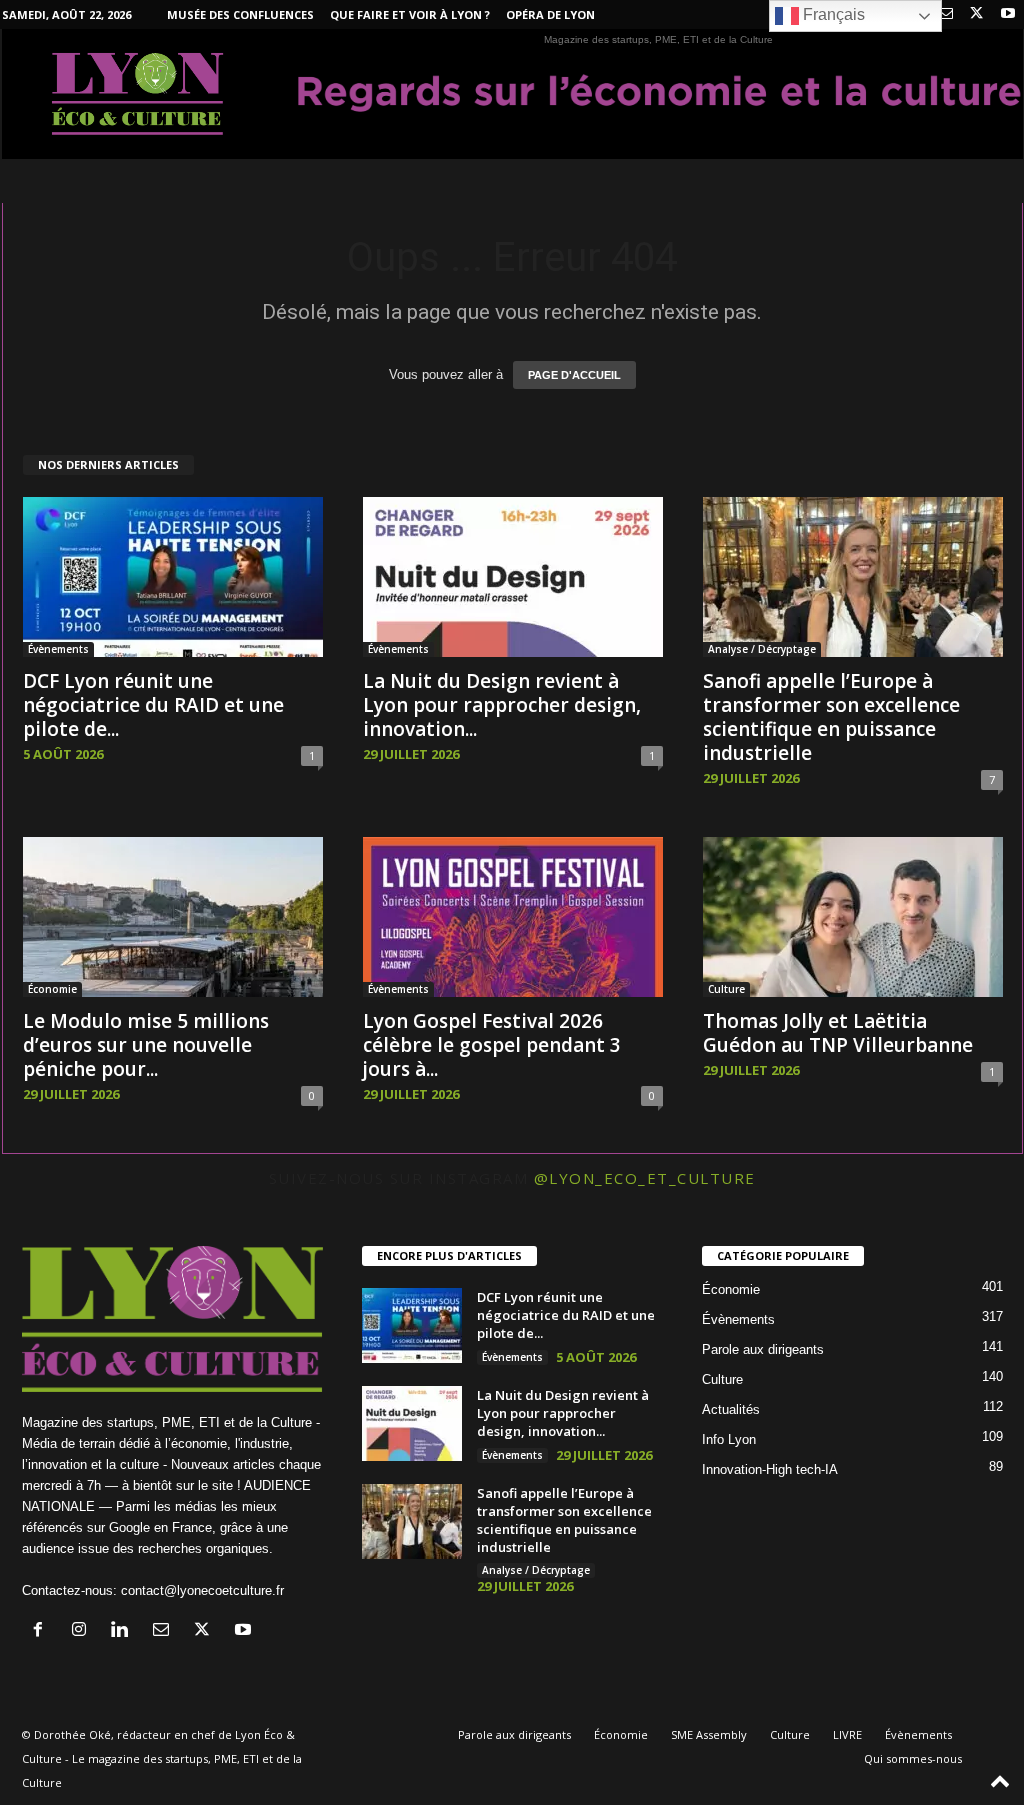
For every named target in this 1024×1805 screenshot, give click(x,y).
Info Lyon (729, 1439)
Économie (52, 989)
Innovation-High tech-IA (770, 1469)
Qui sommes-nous (913, 1758)
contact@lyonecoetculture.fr (202, 1590)
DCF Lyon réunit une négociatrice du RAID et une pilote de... (153, 705)
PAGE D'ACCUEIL (574, 375)
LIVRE (847, 1734)
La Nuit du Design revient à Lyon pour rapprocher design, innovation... (502, 705)
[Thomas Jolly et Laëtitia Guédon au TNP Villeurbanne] (853, 917)
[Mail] (946, 14)
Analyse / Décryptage (762, 649)
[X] (977, 14)
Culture (726, 989)
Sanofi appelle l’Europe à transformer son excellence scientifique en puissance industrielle (831, 717)
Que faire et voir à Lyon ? (410, 14)
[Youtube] (1008, 14)
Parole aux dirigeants (763, 1349)
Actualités (731, 1409)
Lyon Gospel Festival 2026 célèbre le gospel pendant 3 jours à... (492, 1045)
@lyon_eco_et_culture (645, 1178)
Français (832, 14)
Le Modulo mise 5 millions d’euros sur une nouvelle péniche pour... (146, 1045)
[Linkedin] (124, 1631)
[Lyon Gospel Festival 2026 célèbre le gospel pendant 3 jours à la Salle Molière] (513, 917)
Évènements (58, 649)
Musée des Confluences (240, 14)
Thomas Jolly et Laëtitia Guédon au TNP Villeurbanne (838, 1033)
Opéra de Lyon (550, 14)
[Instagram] (83, 1631)
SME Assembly (709, 1734)
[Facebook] (42, 1631)
